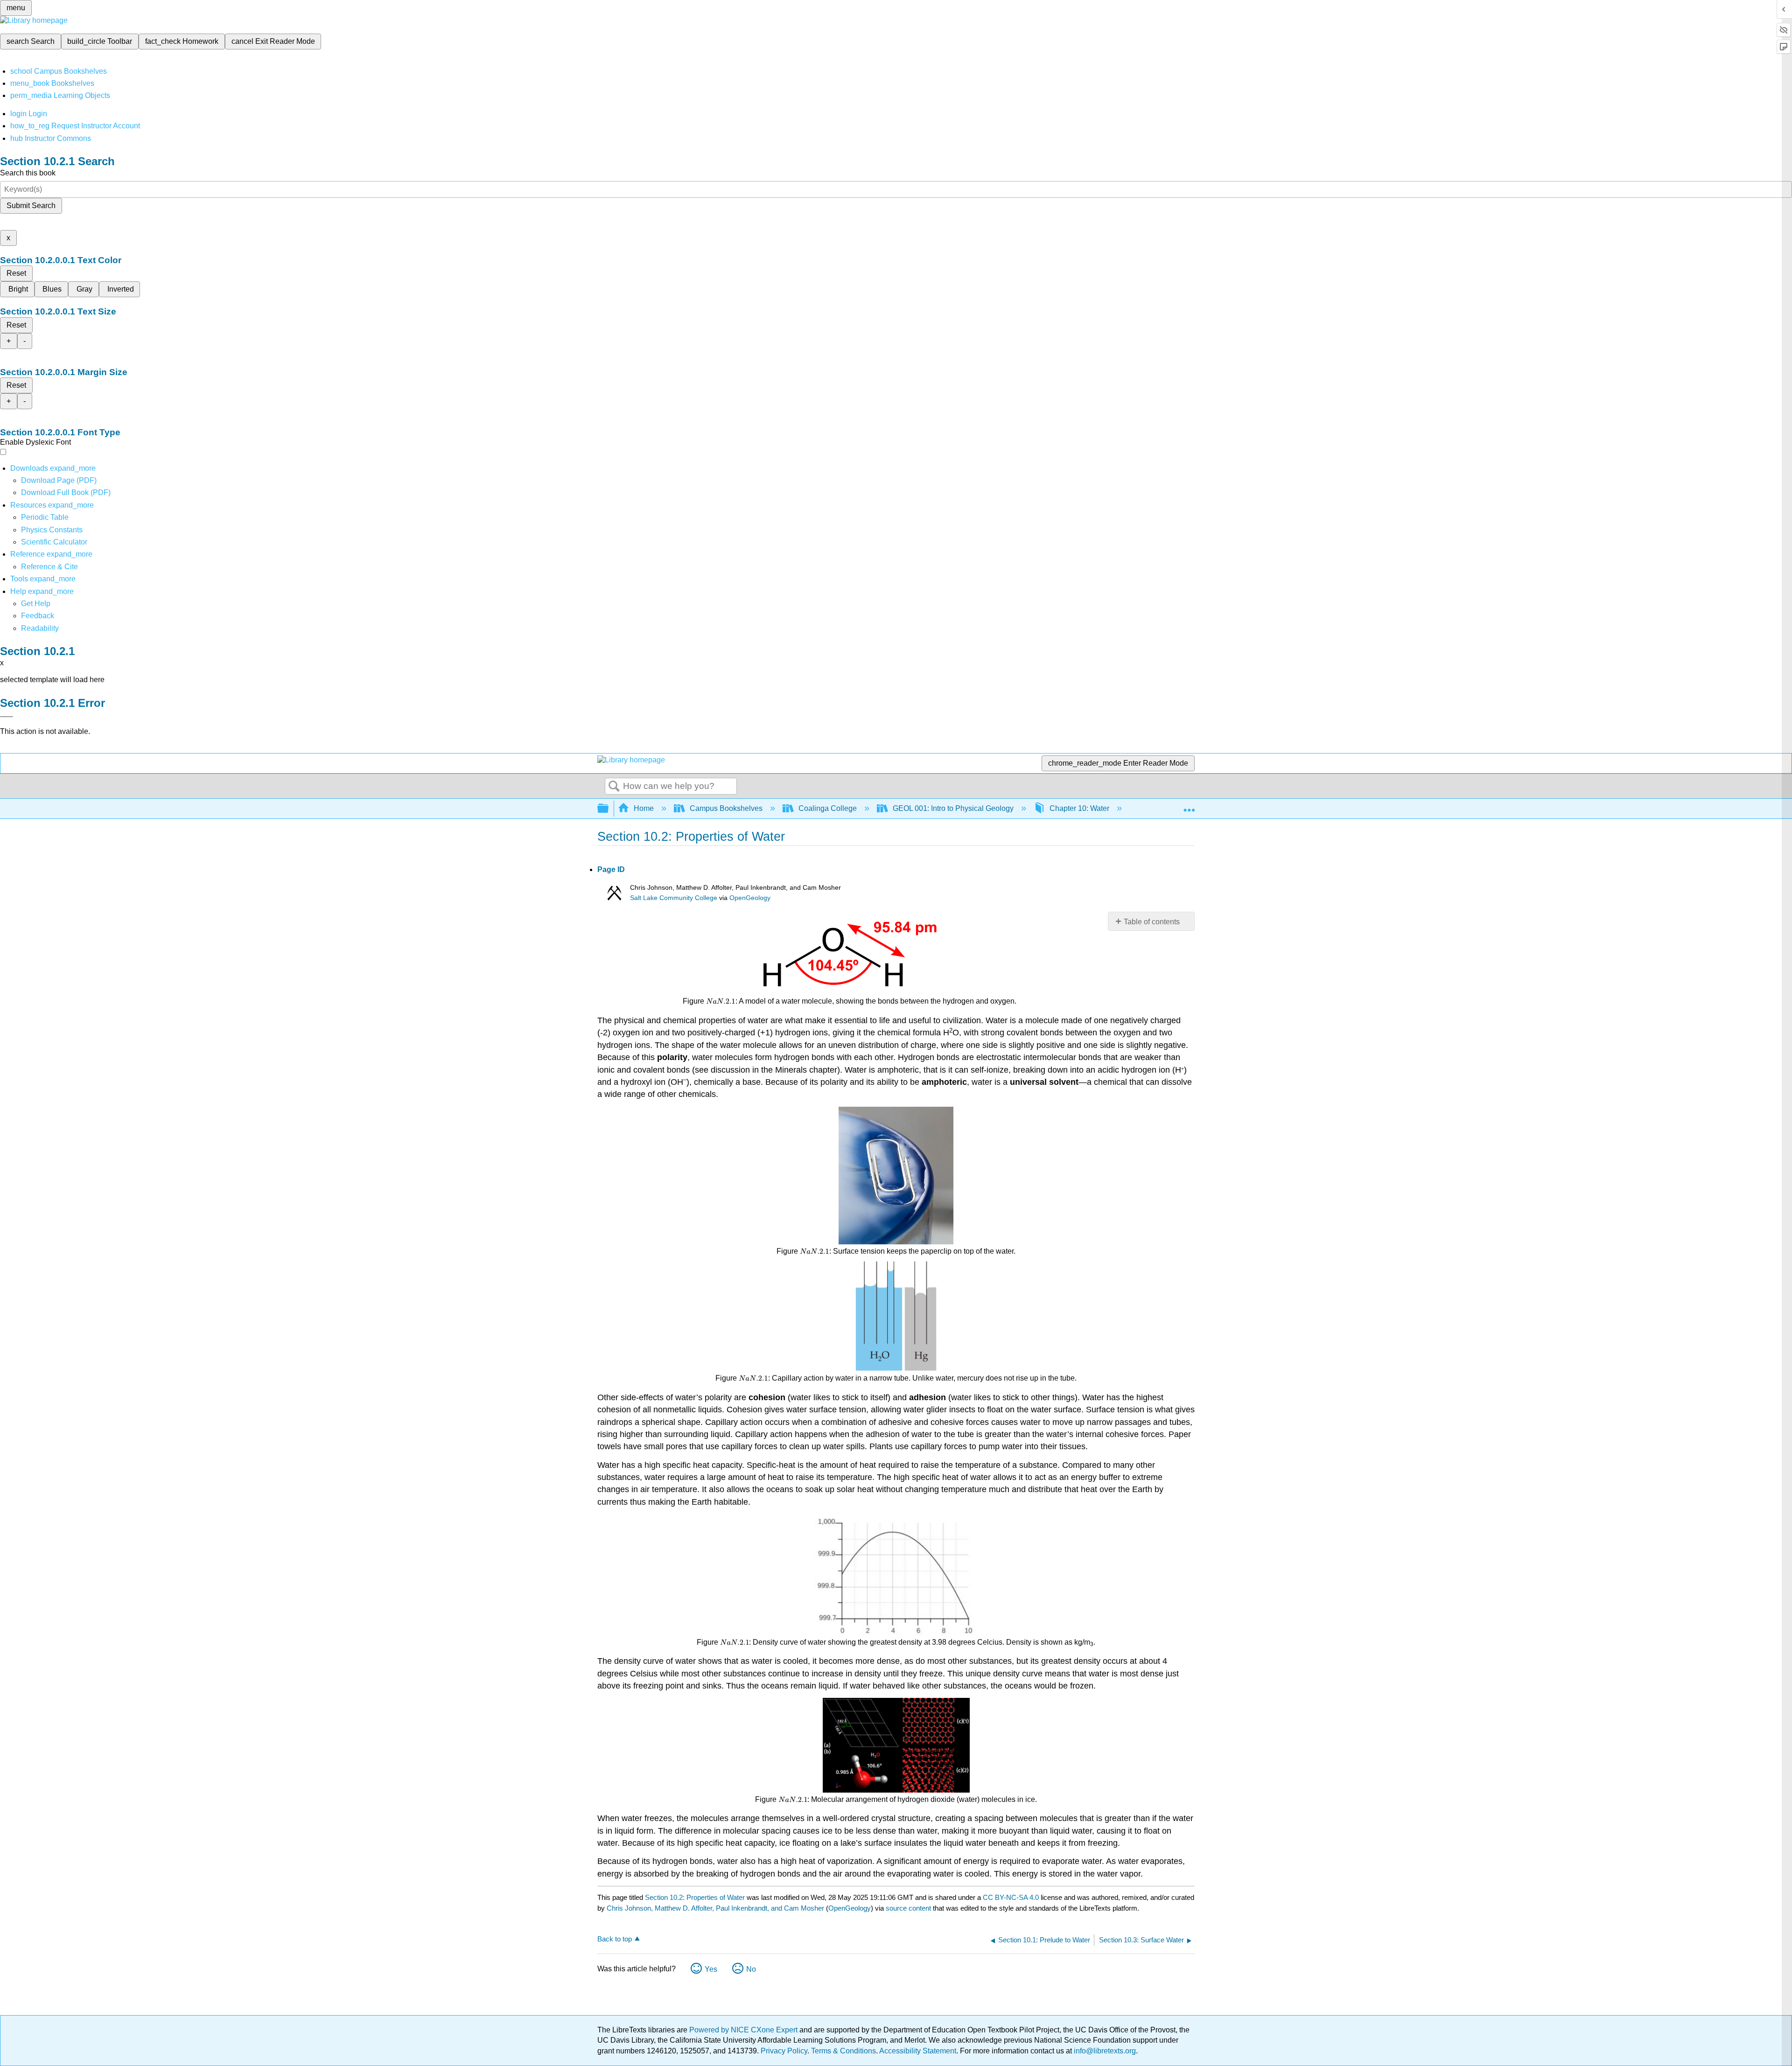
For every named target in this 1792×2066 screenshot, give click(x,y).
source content (908, 1908)
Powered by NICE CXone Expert (744, 2030)
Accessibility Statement (918, 2051)
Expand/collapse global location (1189, 806)
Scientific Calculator (54, 542)
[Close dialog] (7, 717)
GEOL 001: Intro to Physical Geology (953, 808)
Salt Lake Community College (674, 898)
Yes (711, 1969)
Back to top (615, 1939)
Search (614, 787)
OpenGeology (750, 898)
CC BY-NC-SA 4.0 (1011, 1897)
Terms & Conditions (843, 2051)
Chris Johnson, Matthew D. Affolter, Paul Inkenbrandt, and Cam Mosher (715, 1908)
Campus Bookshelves (726, 808)
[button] (38, 616)
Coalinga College (828, 808)
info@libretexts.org (1104, 2051)
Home (644, 808)
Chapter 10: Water (1079, 808)
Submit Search (31, 206)
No (751, 1969)
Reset (16, 273)
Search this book (28, 173)
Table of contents (1152, 922)
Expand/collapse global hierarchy (609, 809)
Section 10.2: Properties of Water (695, 1897)
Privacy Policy (784, 2051)
